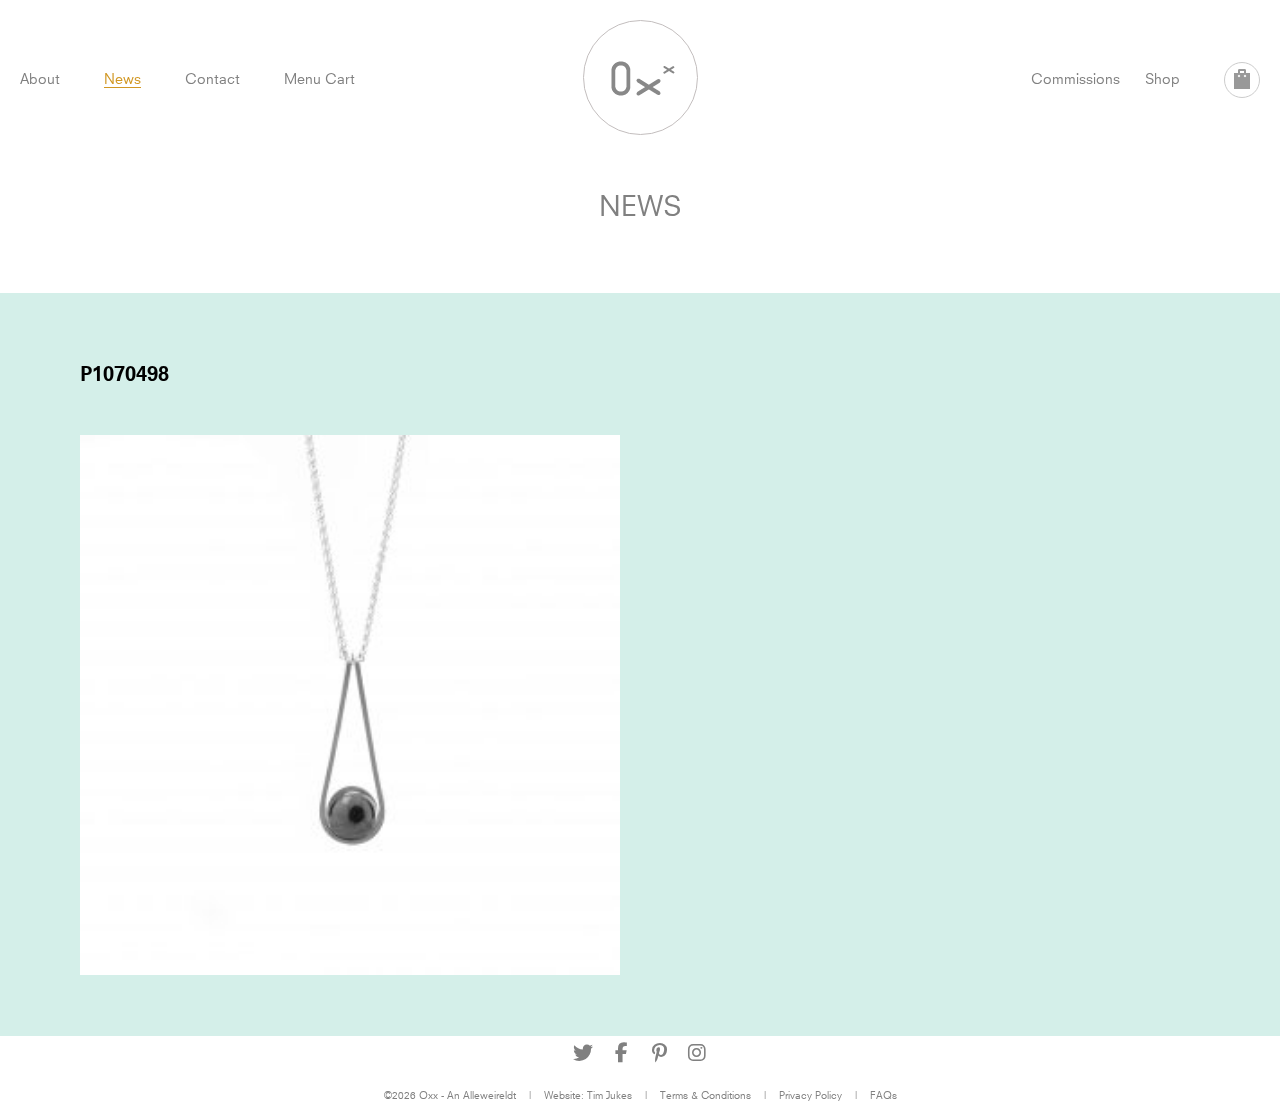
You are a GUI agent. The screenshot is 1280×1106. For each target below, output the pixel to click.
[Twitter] (583, 1053)
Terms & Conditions (705, 1095)
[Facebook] (621, 1053)
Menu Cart (319, 78)
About (40, 78)
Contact (212, 78)
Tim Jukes (609, 1095)
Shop (1162, 78)
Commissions (1075, 78)
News (122, 78)
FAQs (883, 1095)
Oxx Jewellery (640, 77)
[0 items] (1242, 80)
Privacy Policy (810, 1095)
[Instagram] (697, 1053)
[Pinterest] (659, 1053)
